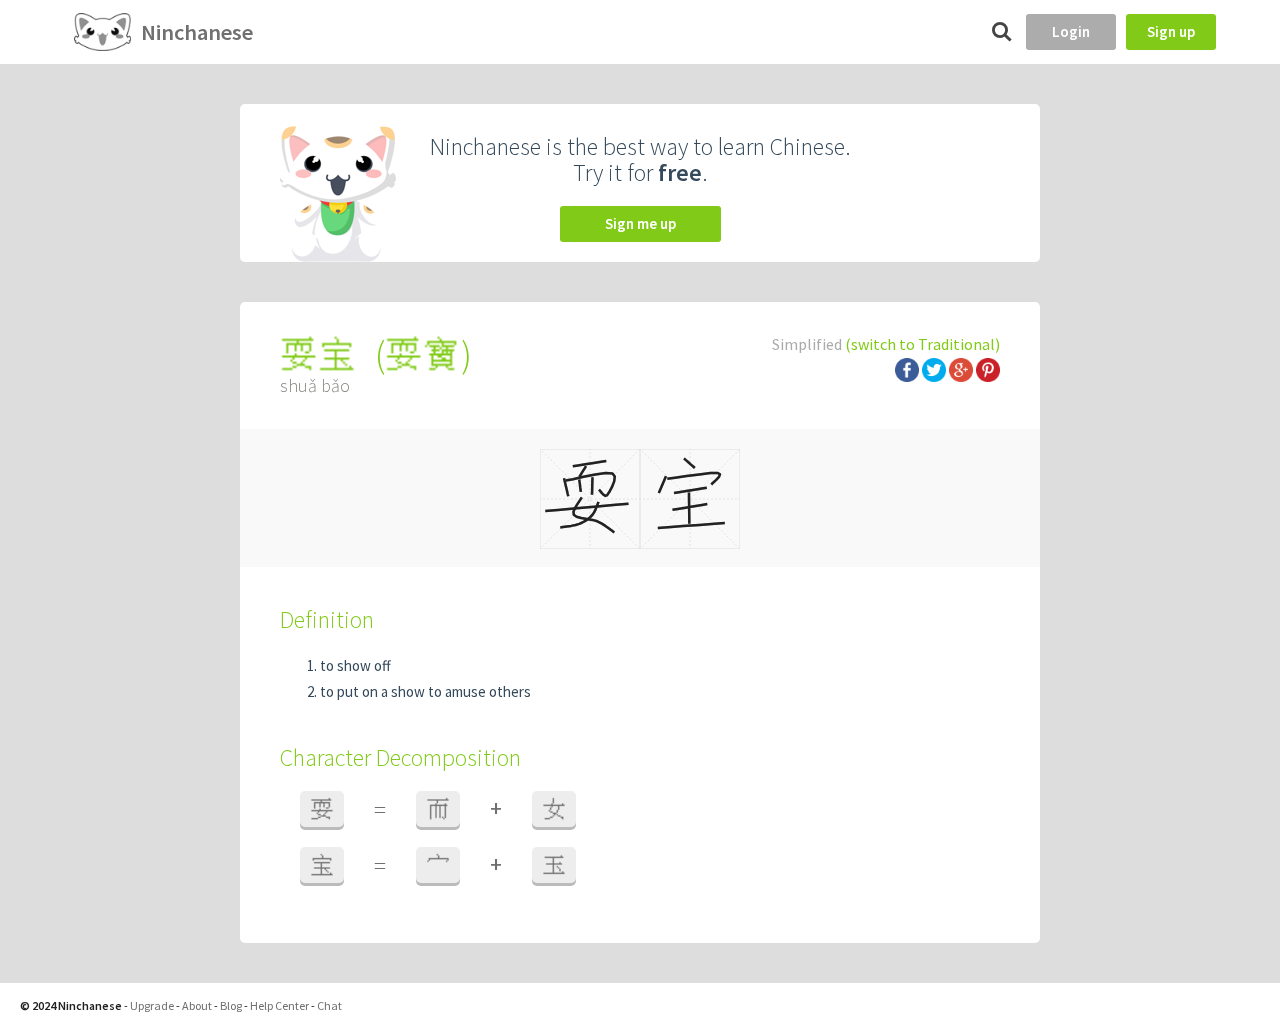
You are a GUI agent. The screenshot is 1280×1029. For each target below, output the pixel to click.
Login (1071, 31)
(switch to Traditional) (922, 344)
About (197, 1005)
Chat (329, 1005)
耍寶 (423, 354)
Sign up (1171, 31)
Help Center (279, 1005)
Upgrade (152, 1005)
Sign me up (640, 223)
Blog (231, 1005)
